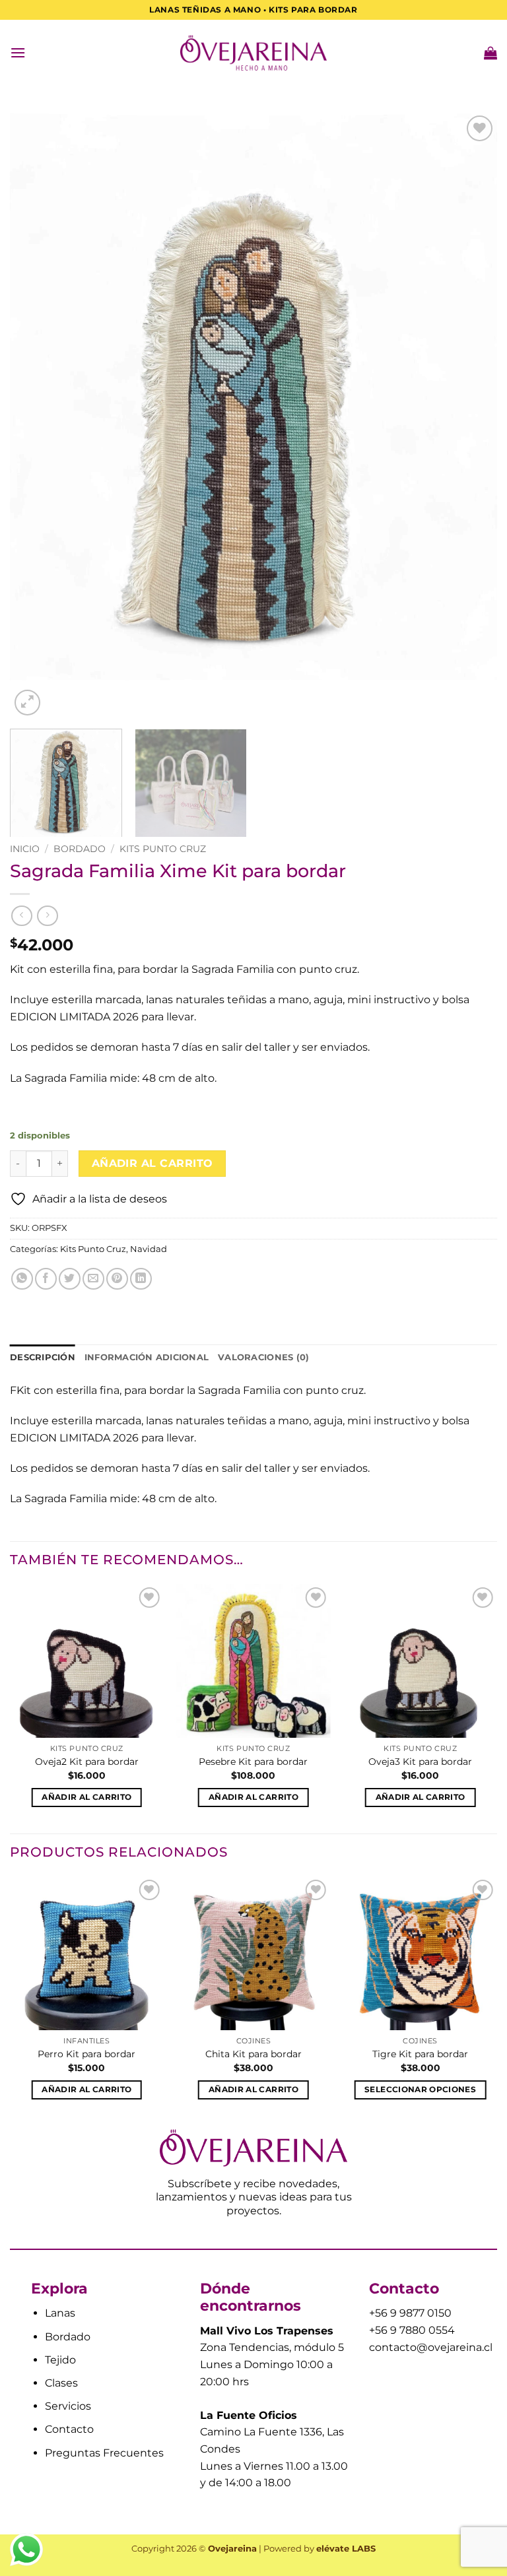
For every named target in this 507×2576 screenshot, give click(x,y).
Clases (61, 2383)
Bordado (80, 849)
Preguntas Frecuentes (104, 2453)
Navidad (149, 1249)
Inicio (25, 849)
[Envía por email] (93, 1279)
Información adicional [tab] (147, 1357)
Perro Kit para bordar (86, 2054)
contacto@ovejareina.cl (431, 2347)
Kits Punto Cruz (163, 849)
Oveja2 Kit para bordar (87, 1762)
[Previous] (36, 415)
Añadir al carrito (152, 1163)
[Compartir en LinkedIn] (141, 1279)
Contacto (69, 2429)
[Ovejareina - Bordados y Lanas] (253, 53)
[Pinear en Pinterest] (117, 1279)
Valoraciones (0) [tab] (263, 1357)
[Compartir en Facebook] (46, 1279)
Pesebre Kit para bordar (253, 1762)
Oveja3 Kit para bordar (420, 1762)
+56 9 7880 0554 (412, 2330)
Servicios (68, 2406)
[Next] (471, 415)
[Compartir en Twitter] (70, 1279)
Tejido (60, 2360)
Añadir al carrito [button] (86, 1797)
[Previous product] (47, 916)
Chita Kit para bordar (253, 2054)
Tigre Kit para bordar (420, 2054)
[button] (18, 52)
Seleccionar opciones (420, 2090)
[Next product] (21, 916)
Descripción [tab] (43, 1357)
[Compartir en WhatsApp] (22, 1279)
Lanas (60, 2313)
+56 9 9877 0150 (410, 2313)
